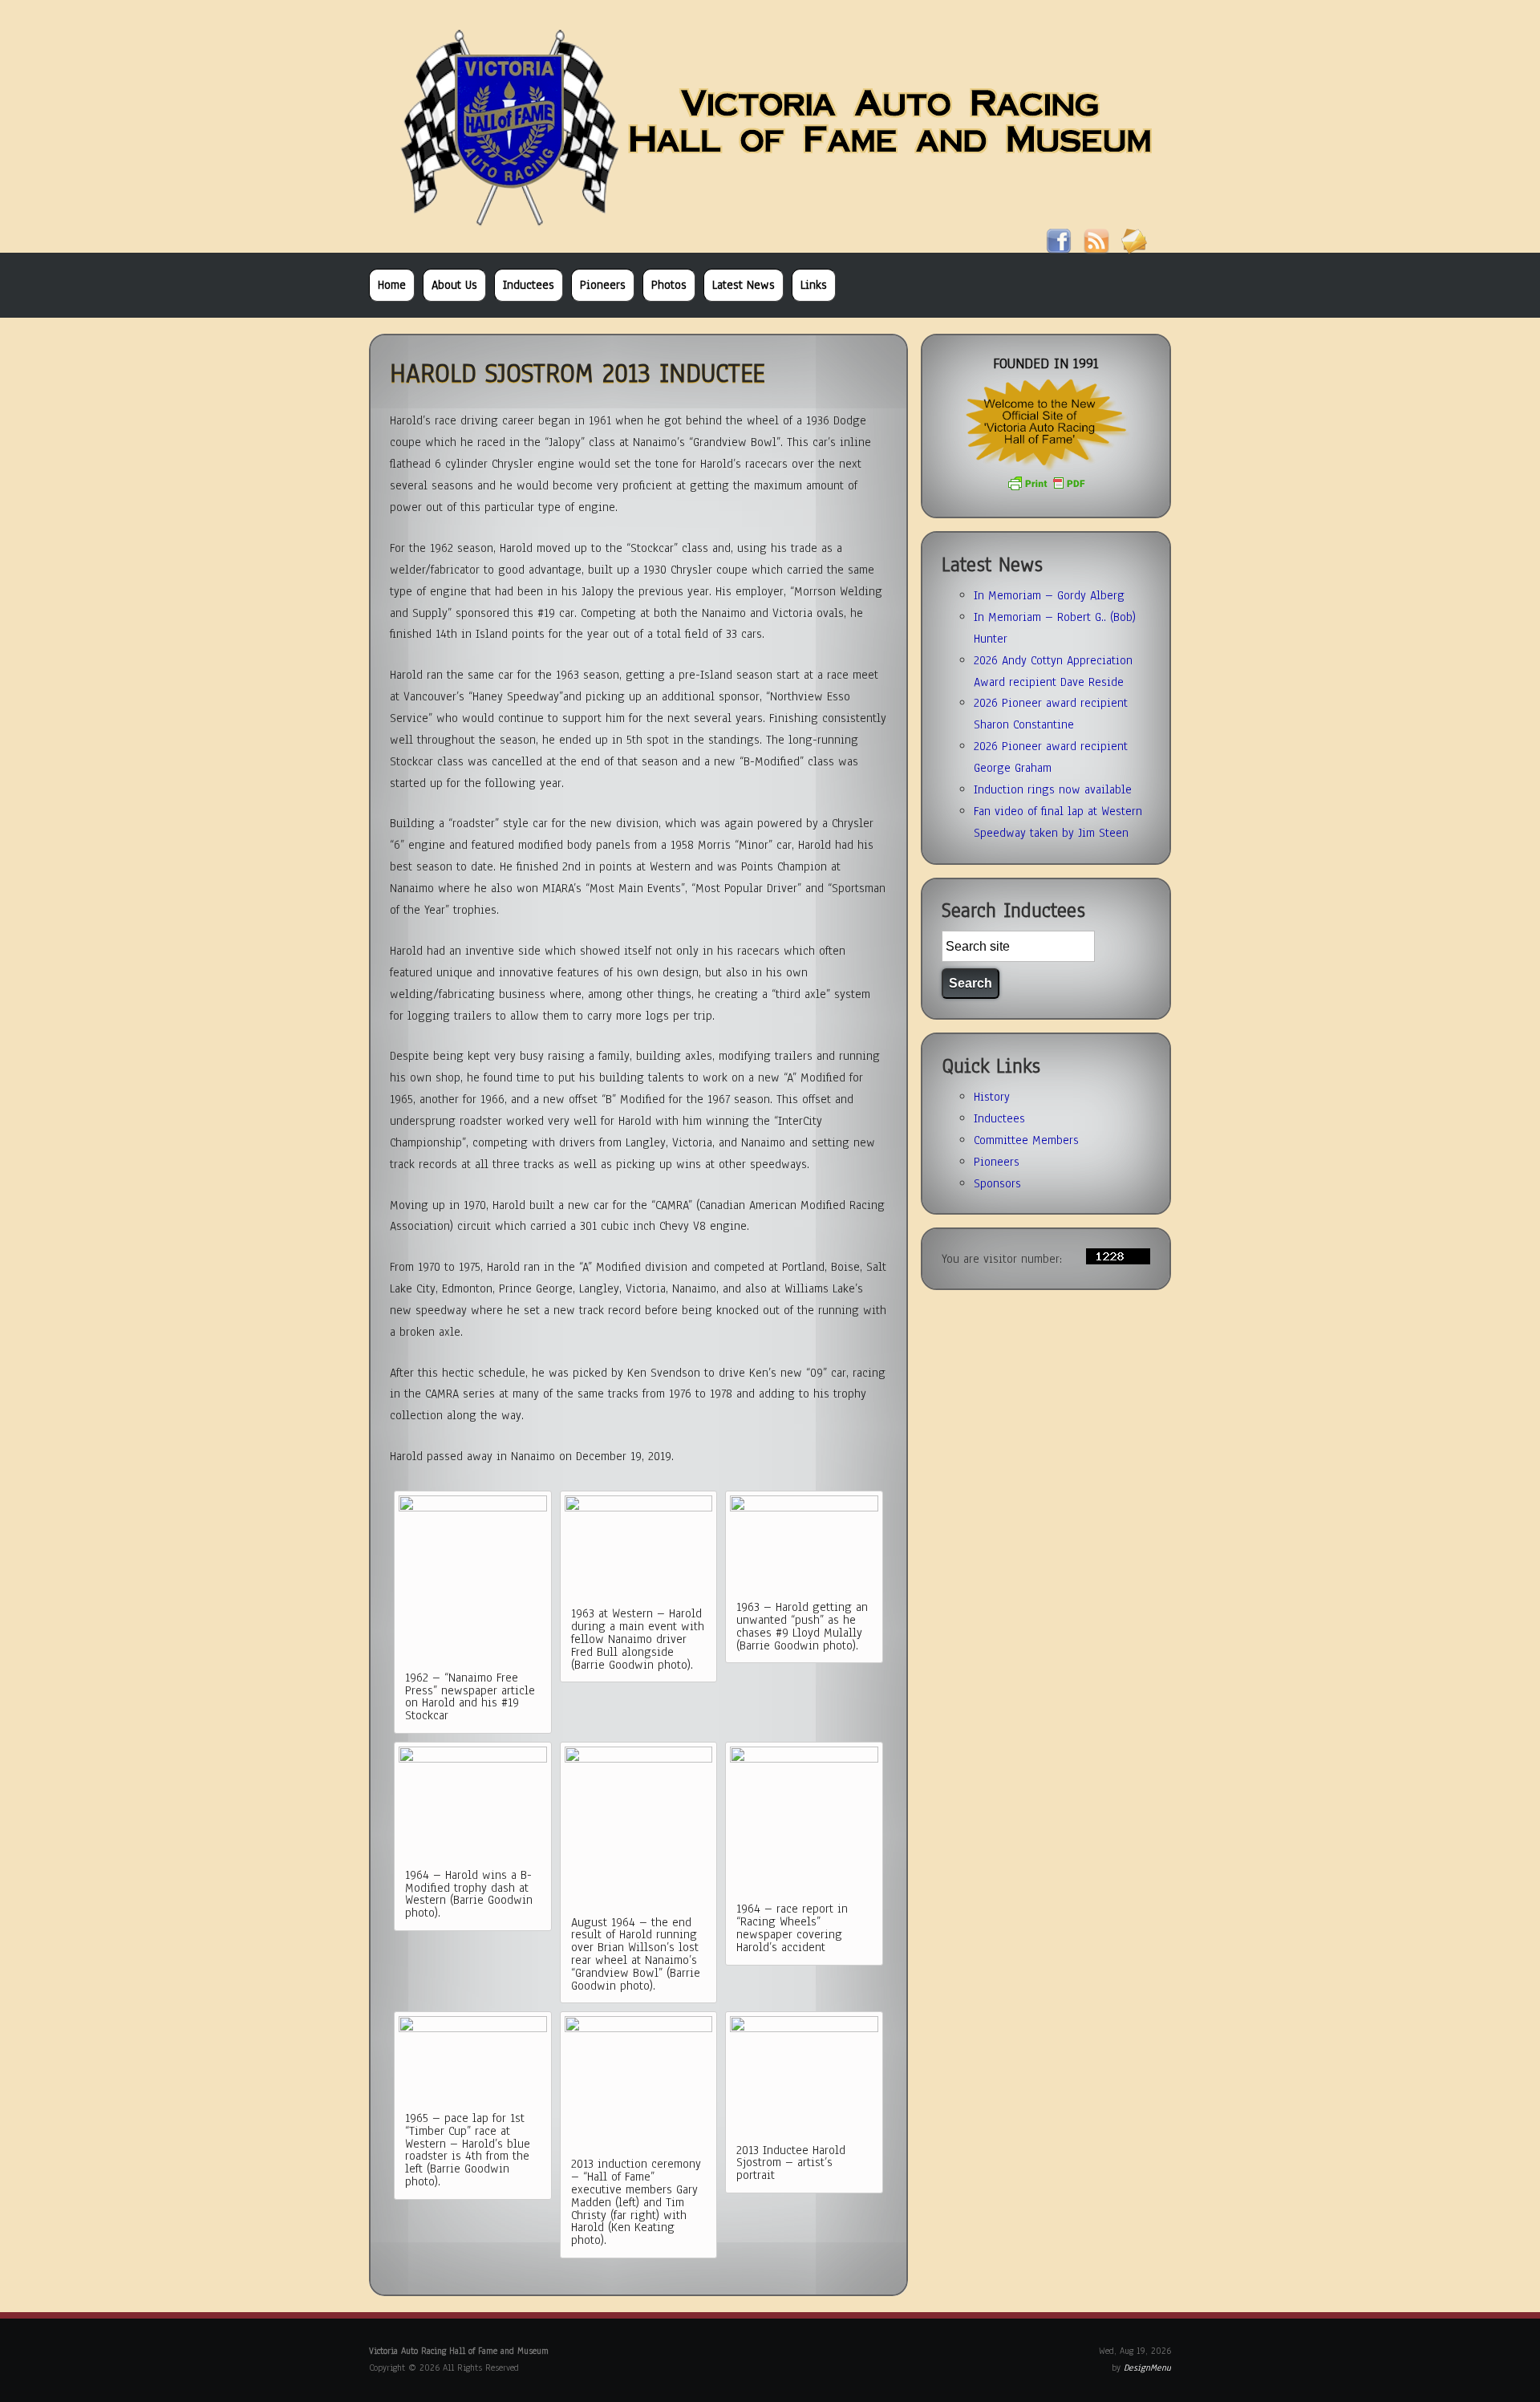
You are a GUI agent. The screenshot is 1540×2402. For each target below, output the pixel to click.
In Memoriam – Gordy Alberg (1049, 595)
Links (814, 285)
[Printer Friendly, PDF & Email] (1046, 488)
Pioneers (603, 285)
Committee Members (1026, 1140)
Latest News (744, 285)
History (992, 1097)
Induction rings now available (1053, 789)
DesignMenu (1147, 2368)
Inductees (529, 285)
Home (392, 285)
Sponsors (997, 1183)
